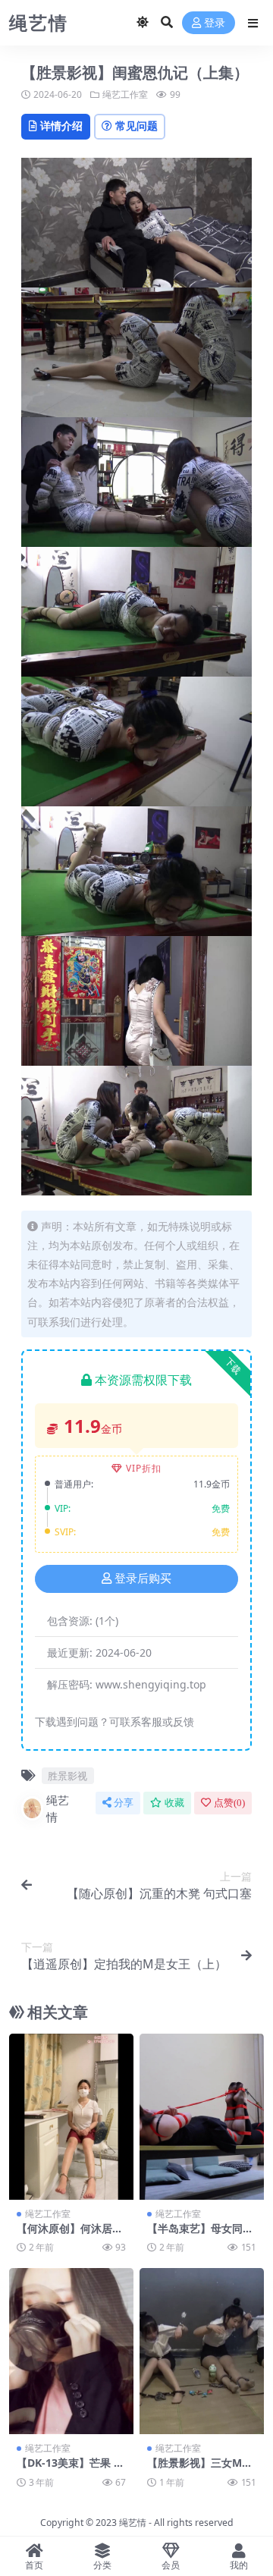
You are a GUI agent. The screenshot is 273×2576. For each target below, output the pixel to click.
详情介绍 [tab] (61, 126)
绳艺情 (58, 1809)
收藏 (174, 1803)
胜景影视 (67, 1776)
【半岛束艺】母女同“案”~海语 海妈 (195, 2235)
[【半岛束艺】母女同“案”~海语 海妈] (202, 2117)
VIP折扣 (144, 1468)
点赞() (229, 1803)
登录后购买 (143, 1579)
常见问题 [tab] (136, 126)
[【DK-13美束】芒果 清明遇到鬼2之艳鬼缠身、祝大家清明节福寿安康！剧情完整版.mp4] (71, 2351)
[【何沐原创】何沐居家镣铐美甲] (71, 2117)
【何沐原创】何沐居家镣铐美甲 (70, 2235)
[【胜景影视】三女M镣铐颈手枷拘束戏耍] (202, 2351)
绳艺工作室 (125, 94)
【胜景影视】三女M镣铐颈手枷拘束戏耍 (200, 2469)
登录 (215, 23)
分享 (124, 1803)
